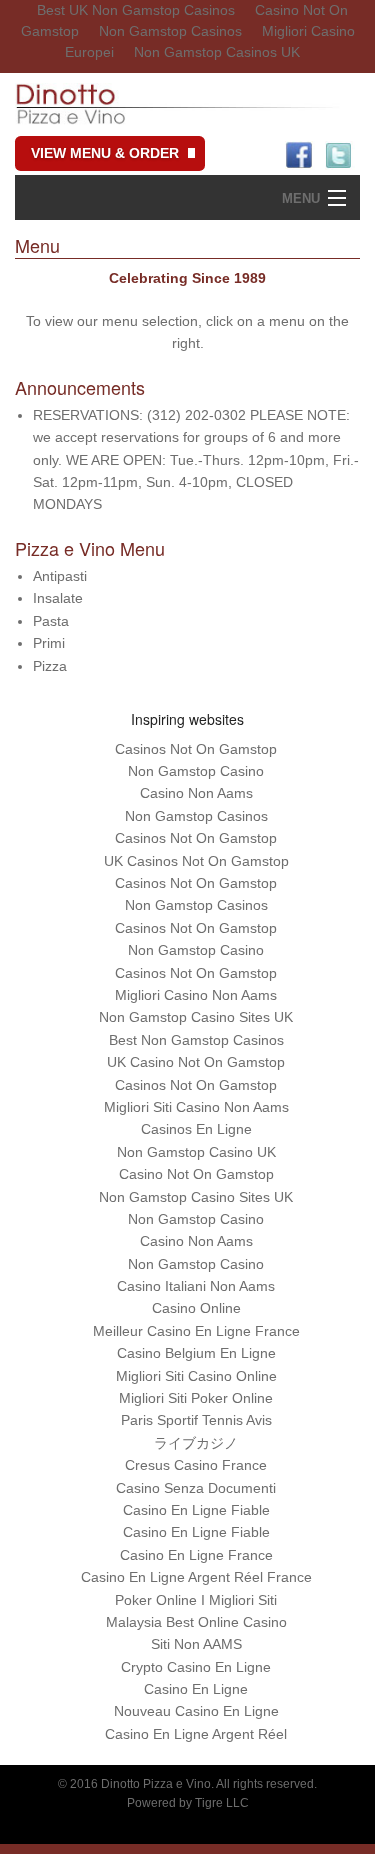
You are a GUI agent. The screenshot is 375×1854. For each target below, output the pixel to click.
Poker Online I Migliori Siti (196, 1600)
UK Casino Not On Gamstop (196, 1062)
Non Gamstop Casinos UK (217, 52)
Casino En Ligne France (196, 1555)
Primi (49, 643)
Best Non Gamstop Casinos (196, 1040)
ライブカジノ (196, 1443)
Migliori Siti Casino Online (196, 1376)
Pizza (50, 666)
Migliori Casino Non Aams (196, 995)
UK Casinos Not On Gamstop (196, 861)
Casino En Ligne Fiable (196, 1510)
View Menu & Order (105, 153)
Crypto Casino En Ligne (196, 1667)
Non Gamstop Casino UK (196, 1152)
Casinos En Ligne (196, 1129)
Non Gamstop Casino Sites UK (196, 1017)
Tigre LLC (222, 1803)
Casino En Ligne (196, 1689)
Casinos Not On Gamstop (196, 749)
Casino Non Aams (196, 793)
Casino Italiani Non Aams (196, 1286)
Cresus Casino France (196, 1465)
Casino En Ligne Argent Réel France (196, 1577)
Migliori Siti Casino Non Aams (196, 1107)
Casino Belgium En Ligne (196, 1353)
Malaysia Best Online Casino (196, 1622)
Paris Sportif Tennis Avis (196, 1420)
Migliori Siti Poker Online (196, 1398)
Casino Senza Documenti (196, 1488)
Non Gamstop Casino (196, 771)
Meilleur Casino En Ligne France (196, 1331)
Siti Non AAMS (196, 1644)
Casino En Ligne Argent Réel (196, 1734)
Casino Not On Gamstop (196, 1174)
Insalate (58, 598)
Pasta (51, 621)
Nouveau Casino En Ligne (196, 1711)
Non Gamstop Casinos (170, 31)
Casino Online (196, 1308)
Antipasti (60, 576)
